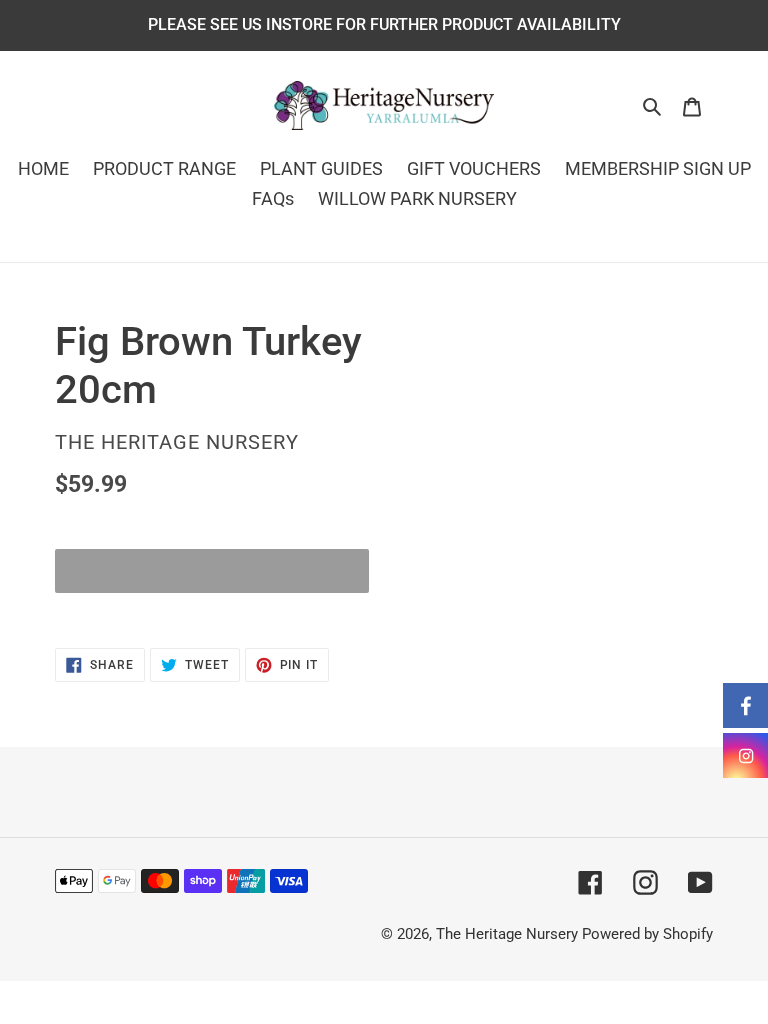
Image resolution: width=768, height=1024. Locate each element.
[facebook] (745, 705)
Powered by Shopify (647, 934)
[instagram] (745, 755)
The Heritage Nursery (507, 934)
